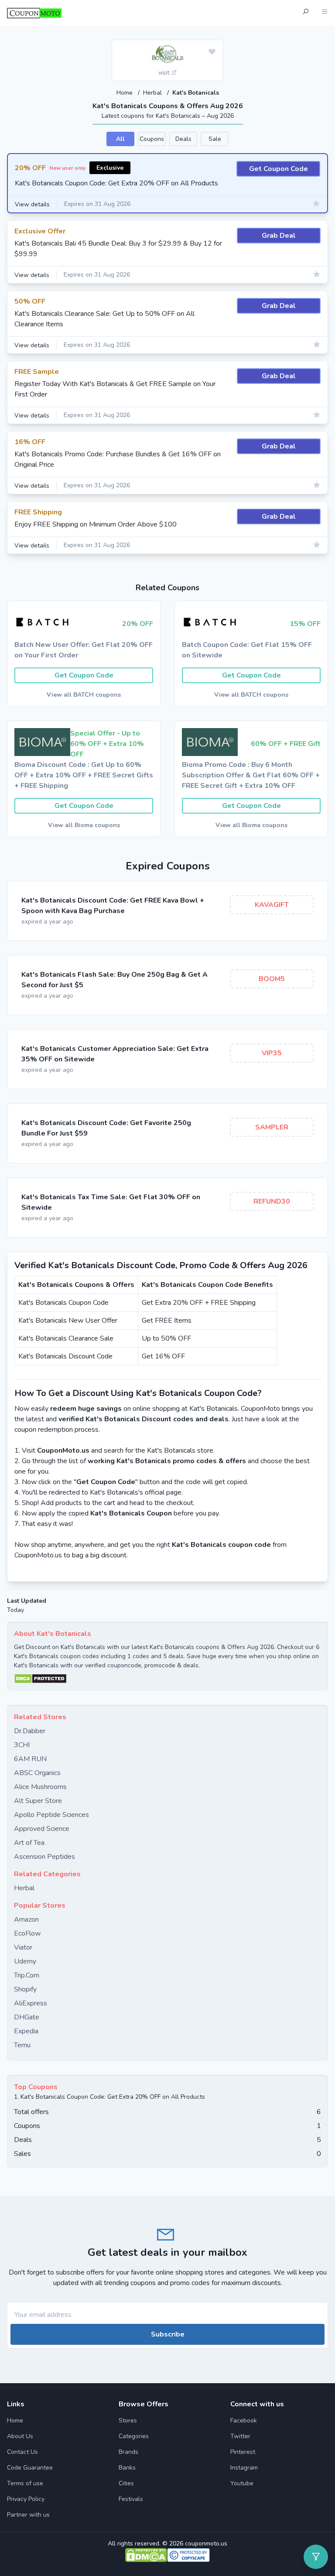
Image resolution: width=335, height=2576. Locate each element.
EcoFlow (27, 1933)
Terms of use (25, 2483)
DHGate (27, 2017)
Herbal (153, 93)
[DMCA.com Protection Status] (167, 1679)
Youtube (242, 2483)
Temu (22, 2045)
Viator (23, 1947)
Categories (134, 2436)
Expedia (26, 2031)
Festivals (131, 2499)
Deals (183, 139)
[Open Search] (305, 13)
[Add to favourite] (212, 52)
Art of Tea (29, 1843)
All (120, 139)
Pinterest (243, 2452)
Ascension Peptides (44, 1857)
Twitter (240, 2436)
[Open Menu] (325, 13)
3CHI (22, 1745)
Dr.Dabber (30, 1731)
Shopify (25, 1989)
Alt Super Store (38, 1801)
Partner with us (28, 2515)
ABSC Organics (37, 1773)
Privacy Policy (26, 2499)
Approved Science (42, 1829)
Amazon (26, 1919)
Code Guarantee (30, 2468)
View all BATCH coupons (84, 695)
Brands (128, 2452)
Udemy (25, 1961)
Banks (127, 2468)
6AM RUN (30, 1759)
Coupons (152, 139)
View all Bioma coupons (84, 825)
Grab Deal (279, 236)
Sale (215, 139)
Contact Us (22, 2452)
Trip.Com (27, 1975)
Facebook (244, 2420)
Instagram (244, 2468)
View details (32, 204)
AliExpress (31, 2003)
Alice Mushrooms (40, 1787)
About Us (20, 2436)
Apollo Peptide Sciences (51, 1815)
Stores (128, 2420)
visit (165, 73)
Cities (126, 2483)
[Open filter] (316, 2557)
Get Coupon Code (279, 169)
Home (125, 93)
